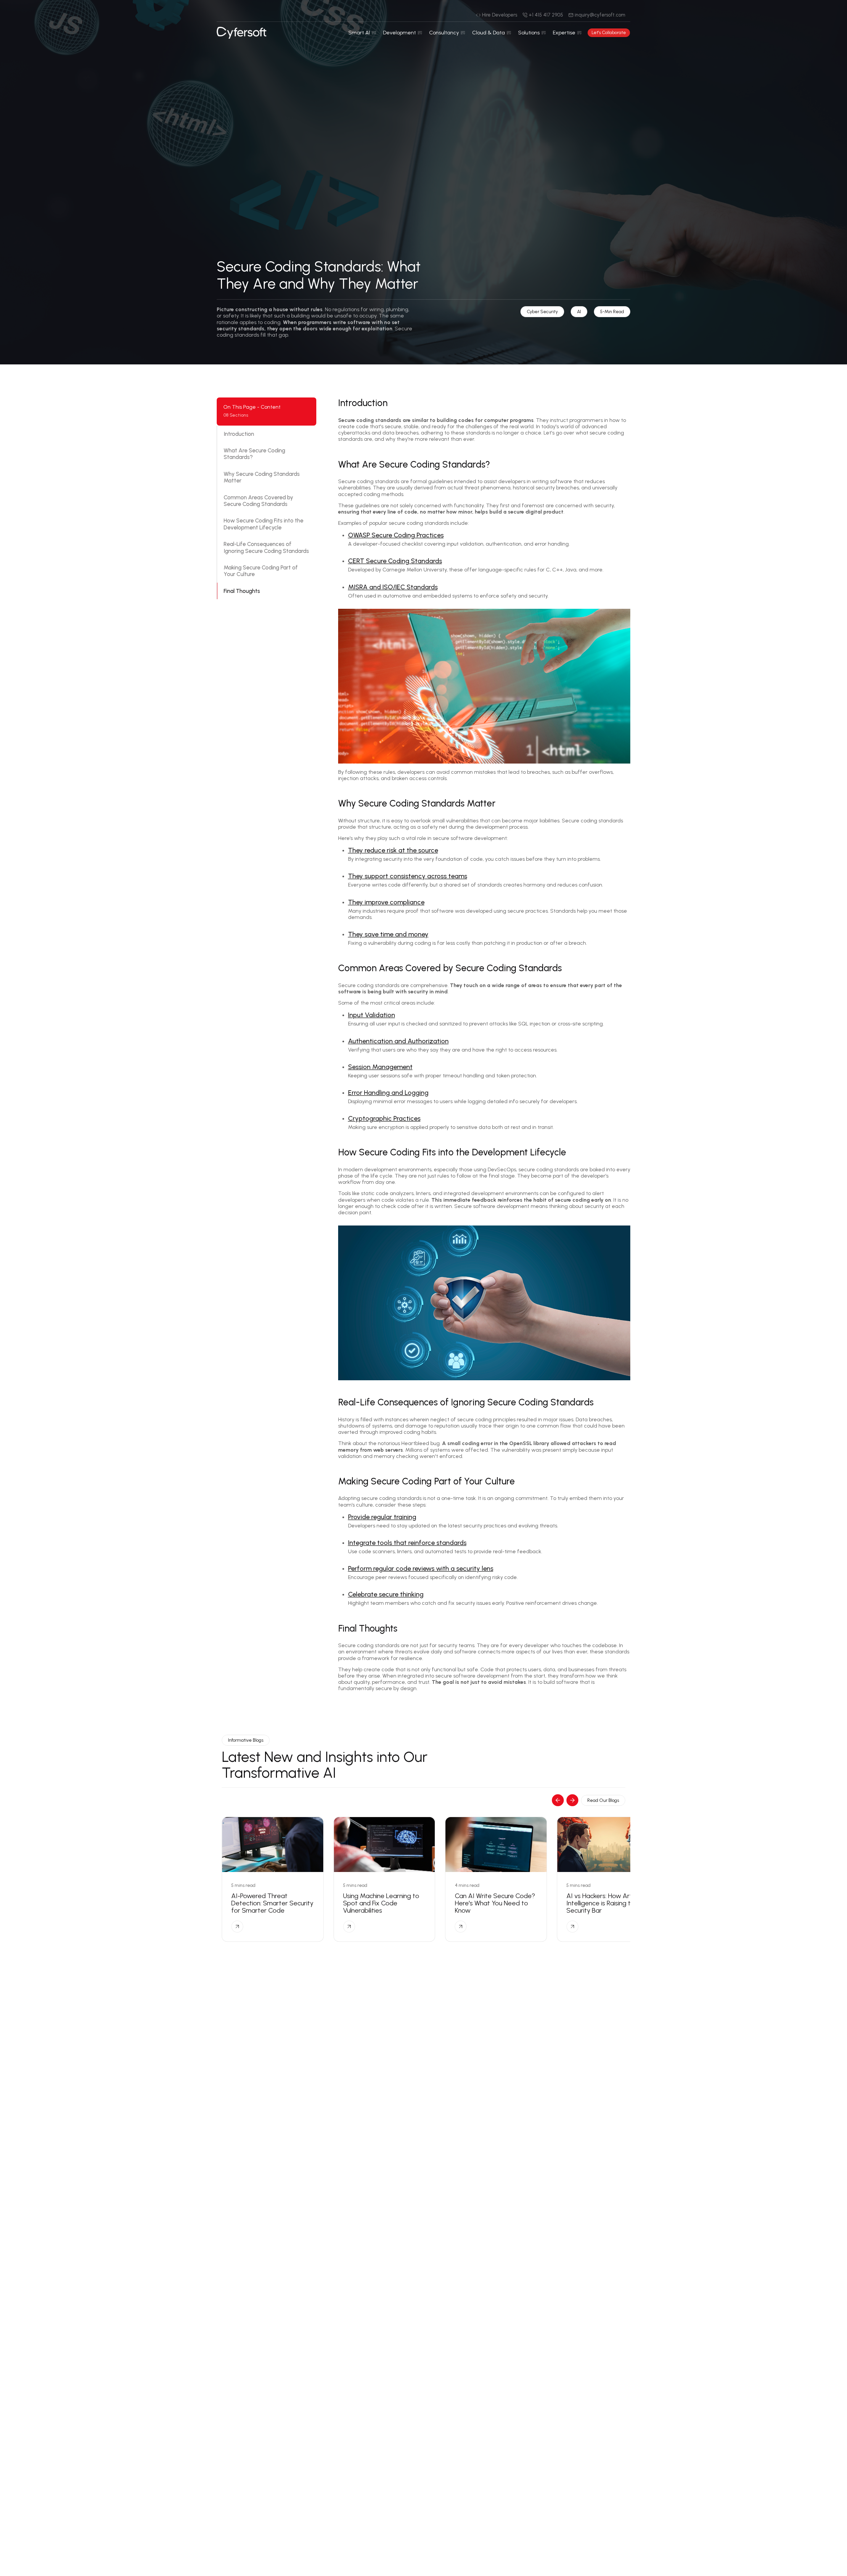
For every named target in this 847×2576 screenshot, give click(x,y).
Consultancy (444, 33)
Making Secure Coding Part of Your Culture (261, 571)
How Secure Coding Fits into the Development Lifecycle (264, 524)
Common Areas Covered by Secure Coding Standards (258, 501)
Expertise (564, 33)
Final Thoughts (242, 591)
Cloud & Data (489, 33)
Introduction (239, 434)
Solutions (529, 33)
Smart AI (359, 33)
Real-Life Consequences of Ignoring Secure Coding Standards (266, 547)
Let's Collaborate (609, 33)
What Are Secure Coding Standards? (254, 454)
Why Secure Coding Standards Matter (262, 477)
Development (400, 33)
